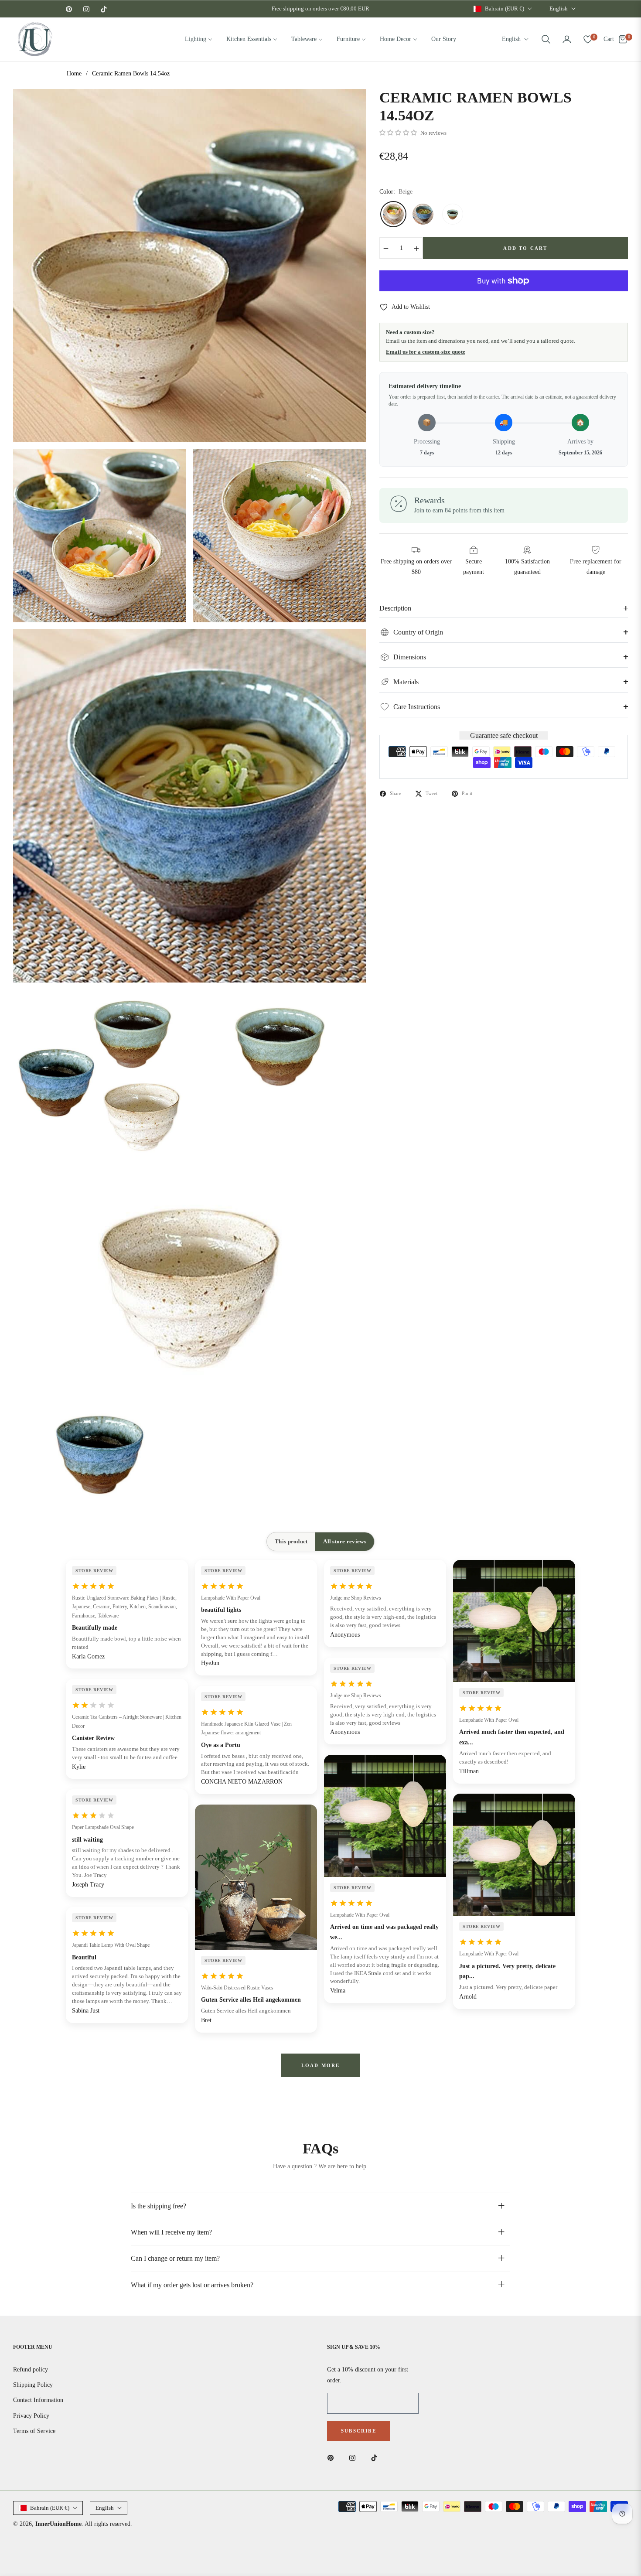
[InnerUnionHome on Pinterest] (333, 2457)
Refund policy (31, 2370)
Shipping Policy (33, 2385)
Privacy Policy (31, 2416)
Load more (321, 2065)
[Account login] (567, 39)
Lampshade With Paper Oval (231, 1598)
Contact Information (38, 2400)
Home (74, 73)
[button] (546, 39)
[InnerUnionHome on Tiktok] (376, 2457)
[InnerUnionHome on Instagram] (355, 2457)
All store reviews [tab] (344, 1541)
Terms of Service (34, 2431)
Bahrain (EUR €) (505, 9)
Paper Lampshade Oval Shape (103, 1827)
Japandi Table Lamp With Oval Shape (111, 1945)
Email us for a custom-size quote (426, 352)
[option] (190, 266)
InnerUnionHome (58, 2524)
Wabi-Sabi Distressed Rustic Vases (237, 1988)
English (559, 9)
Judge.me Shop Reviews (356, 1598)
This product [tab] (291, 1541)
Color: (396, 192)
